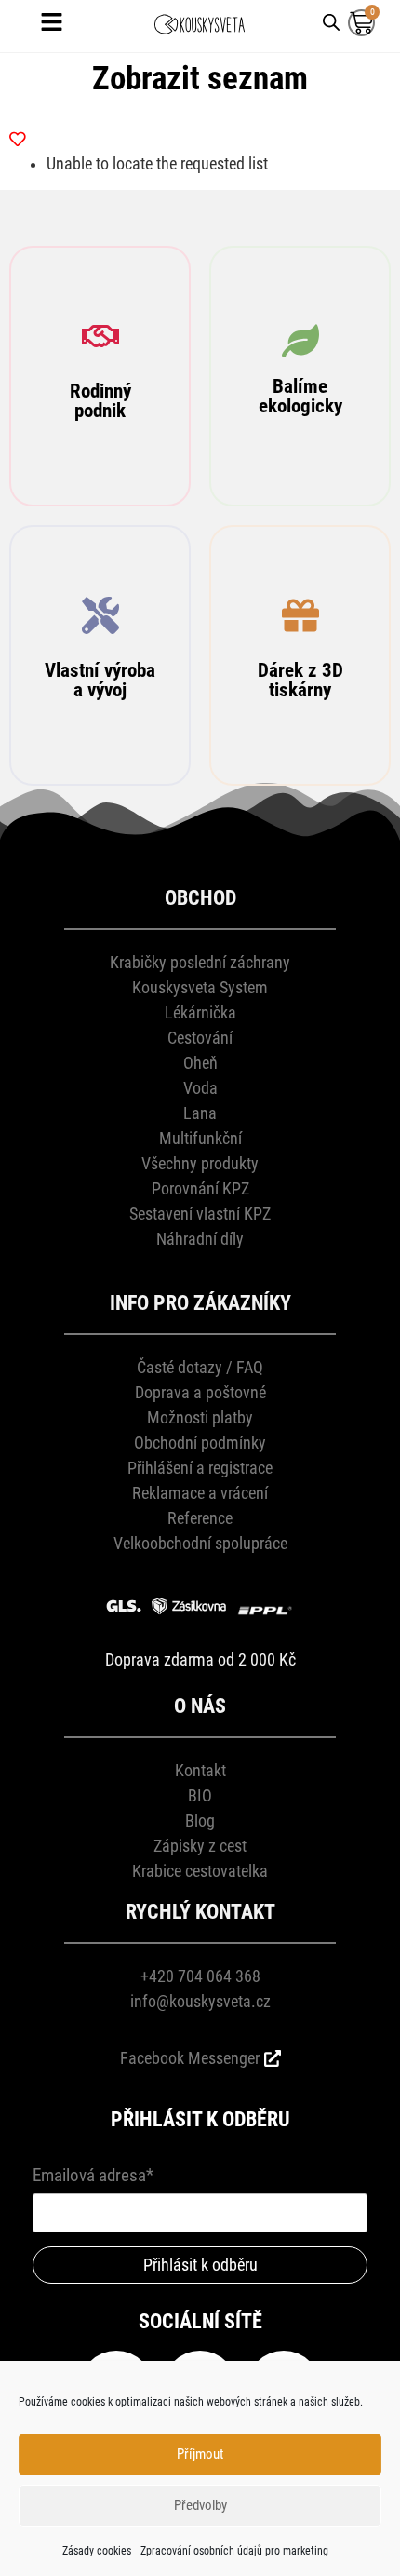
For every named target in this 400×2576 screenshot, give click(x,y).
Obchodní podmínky (200, 1443)
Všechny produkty (200, 1163)
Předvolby (200, 2505)
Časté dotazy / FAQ (200, 1367)
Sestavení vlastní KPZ (200, 1214)
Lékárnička (200, 1012)
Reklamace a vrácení (200, 1493)
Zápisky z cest (200, 1846)
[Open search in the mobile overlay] (331, 21)
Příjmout (200, 2454)
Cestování (200, 1038)
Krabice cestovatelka (200, 1871)
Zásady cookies (97, 2551)
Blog (200, 1821)
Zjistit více (100, 455)
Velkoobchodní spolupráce (200, 1543)
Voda (200, 1088)
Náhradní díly (200, 1239)
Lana (200, 1113)
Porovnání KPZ (200, 1188)
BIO (200, 1795)
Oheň (200, 1063)
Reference (200, 1518)
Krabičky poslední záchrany (200, 962)
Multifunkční (200, 1138)
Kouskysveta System (200, 987)
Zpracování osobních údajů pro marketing (234, 2551)
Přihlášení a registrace (200, 1468)
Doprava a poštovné (200, 1392)
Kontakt (200, 1770)
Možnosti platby (200, 1417)
